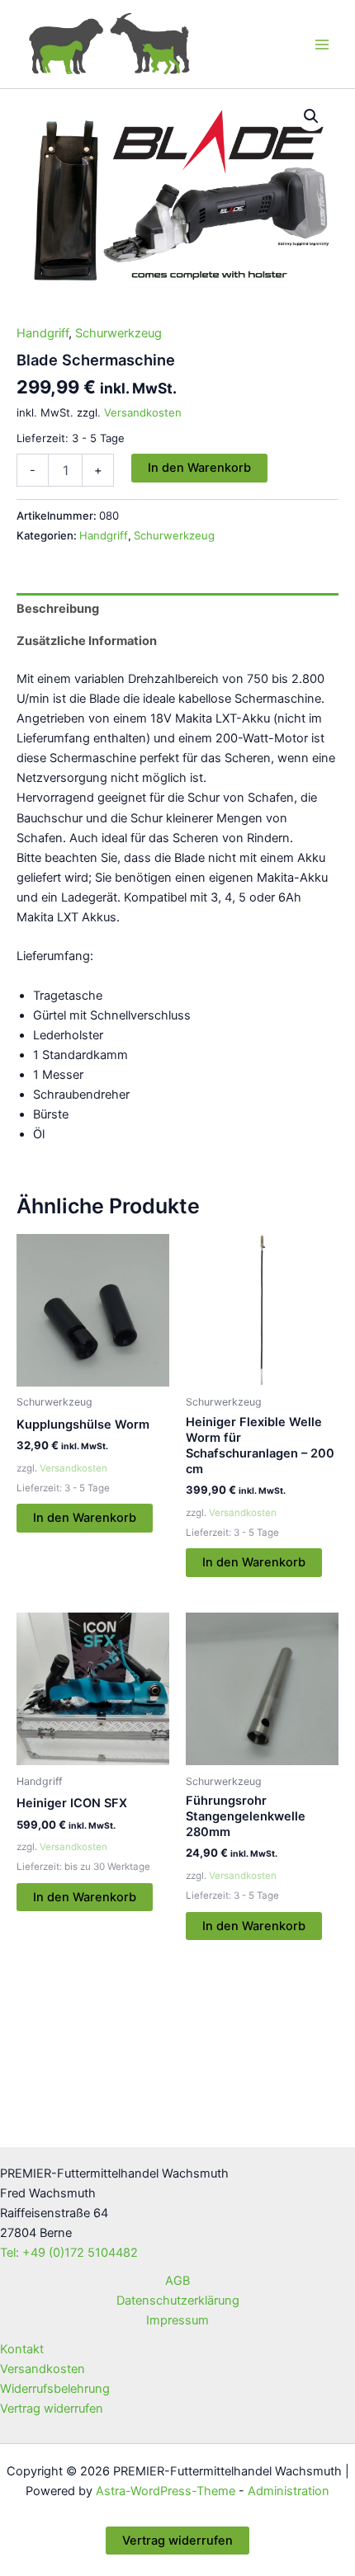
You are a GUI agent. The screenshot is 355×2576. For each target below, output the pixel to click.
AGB (177, 2281)
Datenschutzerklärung (178, 2301)
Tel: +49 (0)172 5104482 (69, 2253)
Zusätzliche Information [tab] (87, 641)
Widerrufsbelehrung (55, 2389)
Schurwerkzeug (118, 333)
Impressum (177, 2320)
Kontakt (22, 2349)
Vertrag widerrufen (52, 2409)
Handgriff (43, 333)
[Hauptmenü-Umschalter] (322, 44)
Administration (289, 2491)
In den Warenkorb (199, 468)
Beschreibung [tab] (58, 609)
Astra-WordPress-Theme (166, 2491)
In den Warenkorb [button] (85, 1518)
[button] (311, 116)
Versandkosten (143, 412)
